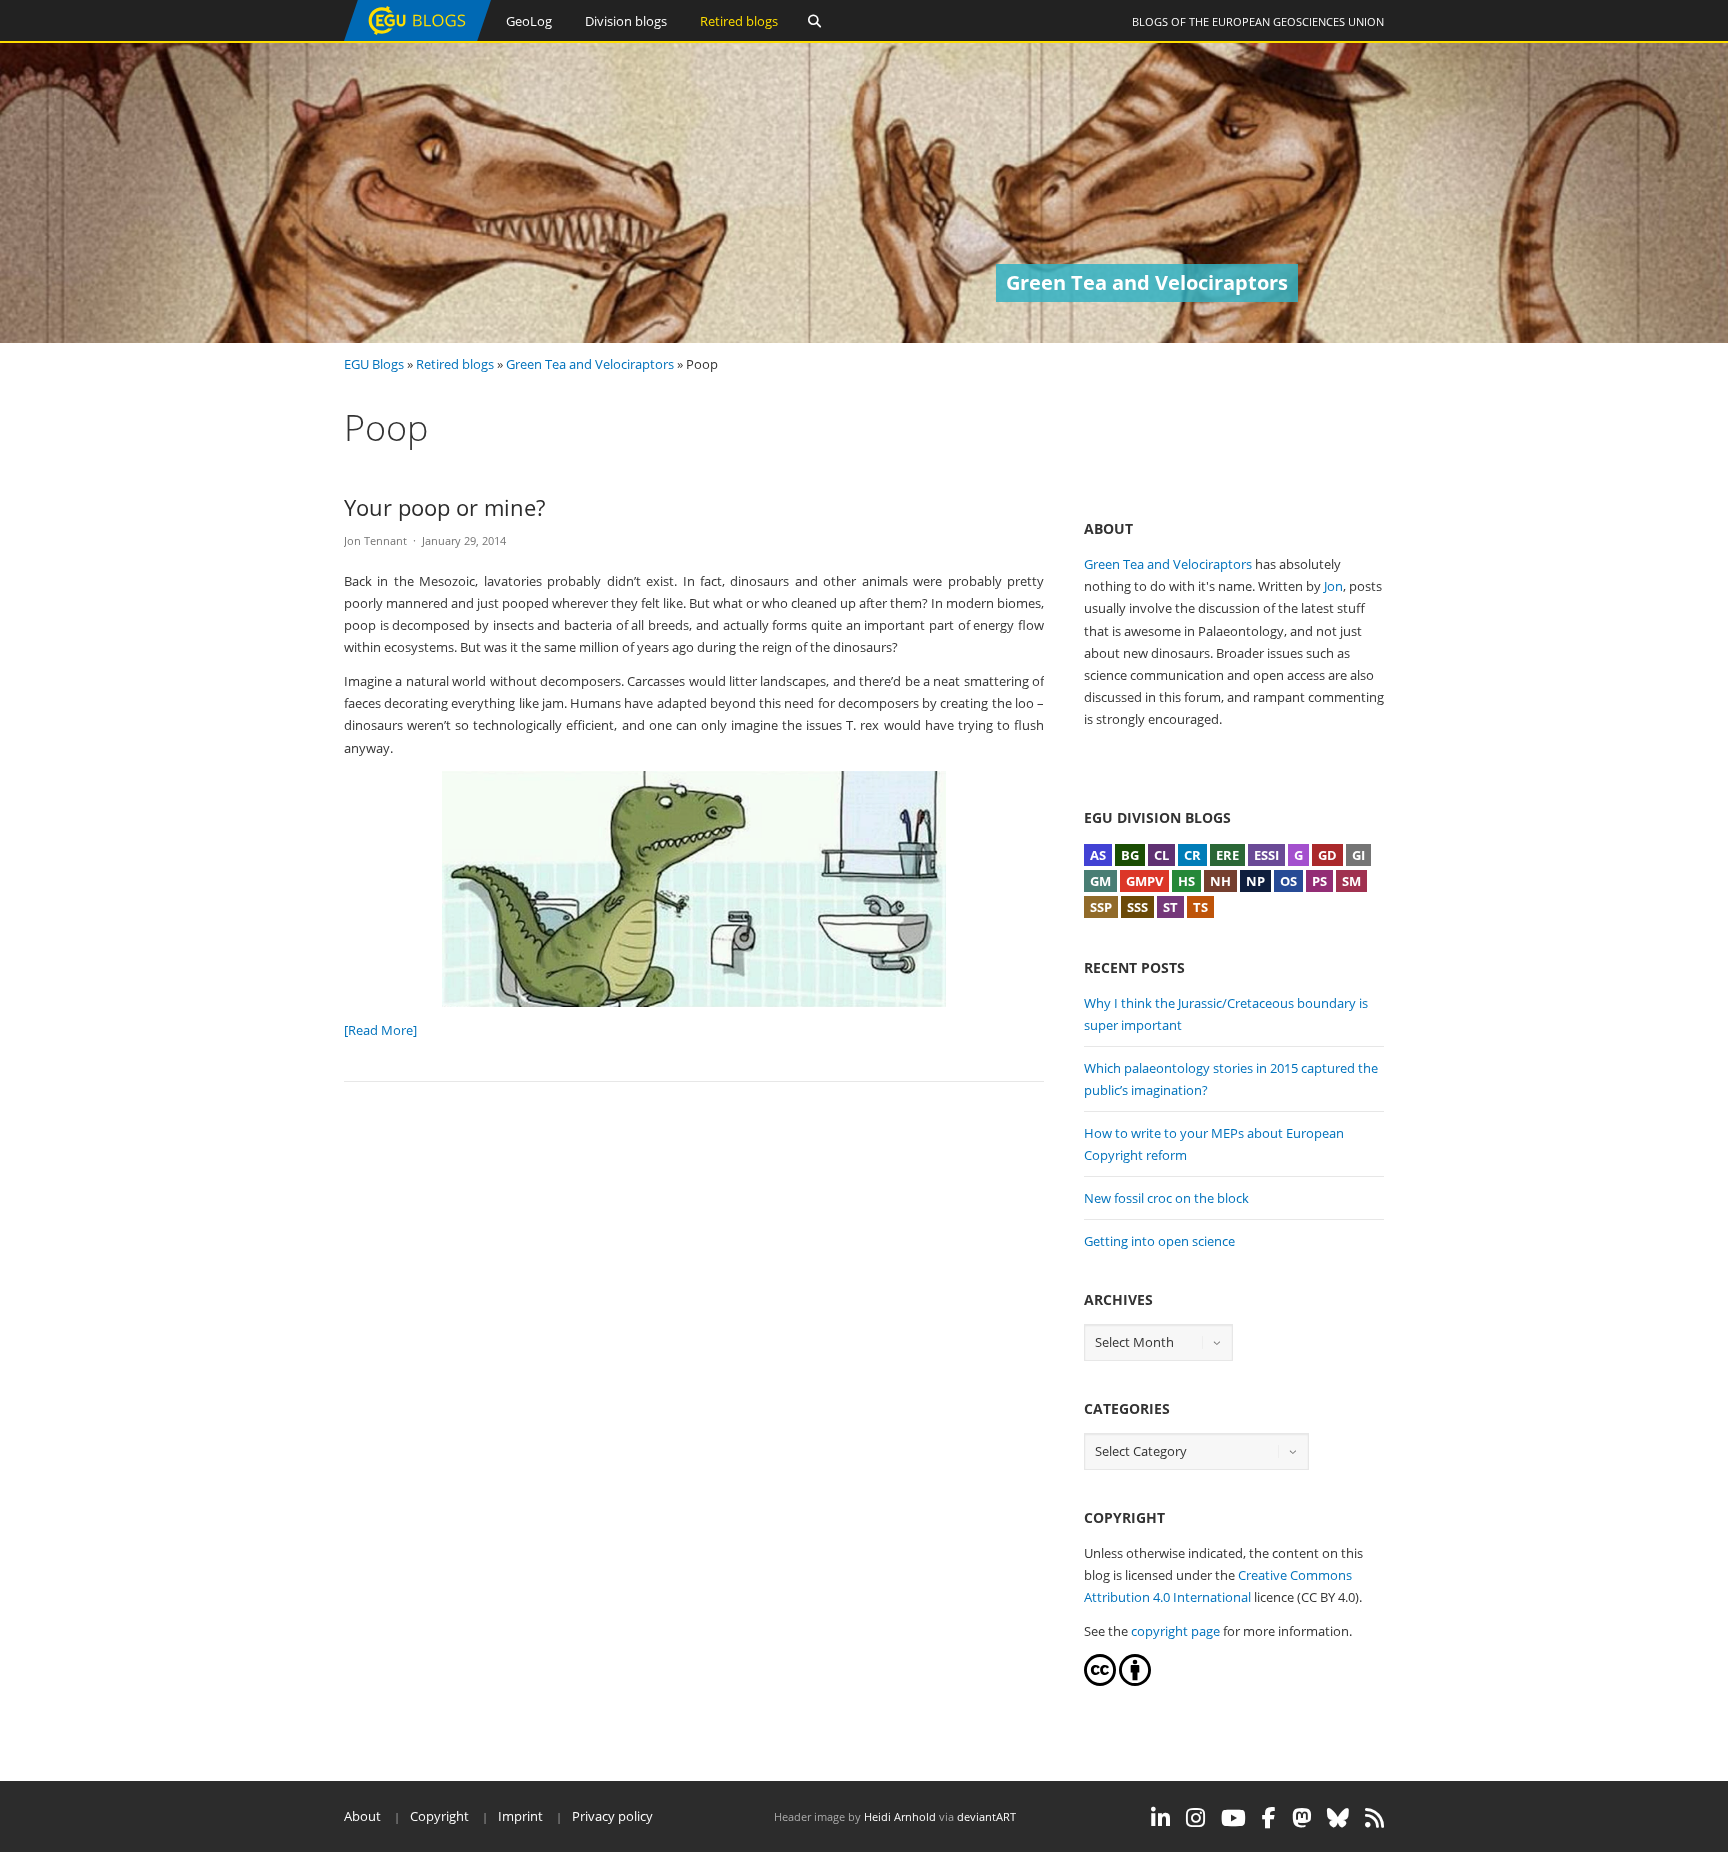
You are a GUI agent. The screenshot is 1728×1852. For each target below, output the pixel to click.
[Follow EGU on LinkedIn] (1160, 1818)
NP (1255, 881)
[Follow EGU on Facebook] (1269, 1818)
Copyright (439, 1816)
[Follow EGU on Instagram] (1195, 1818)
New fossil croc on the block (1166, 1198)
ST (1170, 907)
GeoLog (529, 21)
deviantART (986, 1816)
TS (1200, 907)
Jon (1333, 586)
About (362, 1816)
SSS (1137, 907)
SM (1351, 881)
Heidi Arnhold (900, 1816)
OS (1288, 881)
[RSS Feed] (1374, 1818)
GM (1100, 881)
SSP (1101, 907)
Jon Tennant (375, 540)
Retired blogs (739, 21)
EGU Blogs (374, 364)
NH (1220, 881)
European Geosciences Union (1298, 21)
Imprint (520, 1816)
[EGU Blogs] (417, 36)
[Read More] (380, 1030)
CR (1192, 855)
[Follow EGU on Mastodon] (1301, 1818)
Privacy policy (612, 1816)
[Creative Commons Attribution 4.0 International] (1100, 1681)
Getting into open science (1159, 1241)
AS (1098, 855)
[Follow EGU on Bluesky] (1338, 1818)
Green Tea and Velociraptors (590, 364)
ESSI (1266, 855)
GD (1327, 855)
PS (1319, 881)
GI (1358, 855)
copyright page (1175, 1631)
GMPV (1144, 881)
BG (1130, 855)
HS (1186, 881)
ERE (1227, 855)
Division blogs (626, 21)
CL (1161, 855)
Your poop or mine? (444, 507)
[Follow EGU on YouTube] (1233, 1818)
